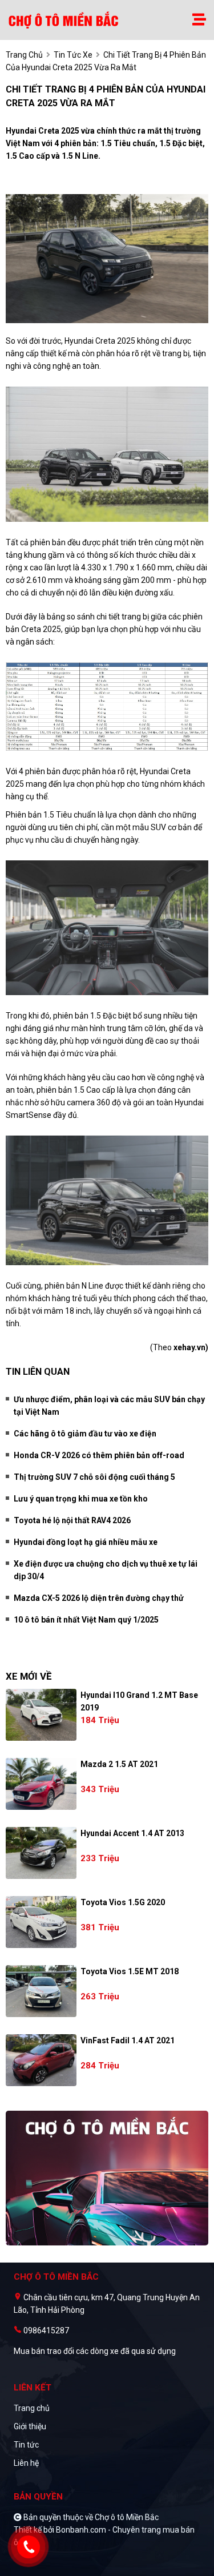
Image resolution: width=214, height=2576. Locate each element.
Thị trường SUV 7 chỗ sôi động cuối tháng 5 (94, 1477)
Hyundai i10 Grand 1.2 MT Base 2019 (139, 1701)
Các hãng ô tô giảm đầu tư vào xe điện (85, 1434)
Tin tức (26, 2445)
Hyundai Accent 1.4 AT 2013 (132, 1833)
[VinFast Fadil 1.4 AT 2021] (41, 2060)
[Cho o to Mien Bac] (65, 20)
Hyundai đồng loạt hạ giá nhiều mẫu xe (86, 1542)
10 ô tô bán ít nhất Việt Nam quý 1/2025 (86, 1620)
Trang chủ (32, 2408)
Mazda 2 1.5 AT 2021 (119, 1764)
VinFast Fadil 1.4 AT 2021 (128, 2040)
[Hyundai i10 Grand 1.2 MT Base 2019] (41, 1715)
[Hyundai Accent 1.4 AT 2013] (41, 1853)
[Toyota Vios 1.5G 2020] (41, 1922)
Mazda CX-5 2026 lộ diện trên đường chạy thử (99, 1598)
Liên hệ (26, 2463)
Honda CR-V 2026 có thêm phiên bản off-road (99, 1455)
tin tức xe (73, 55)
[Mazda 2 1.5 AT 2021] (41, 1784)
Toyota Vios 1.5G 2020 (123, 1902)
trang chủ (24, 55)
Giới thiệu (30, 2426)
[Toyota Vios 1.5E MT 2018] (41, 1991)
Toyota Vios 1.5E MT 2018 (130, 1971)
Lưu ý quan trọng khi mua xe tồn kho (81, 1499)
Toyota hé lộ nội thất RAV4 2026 (72, 1520)
